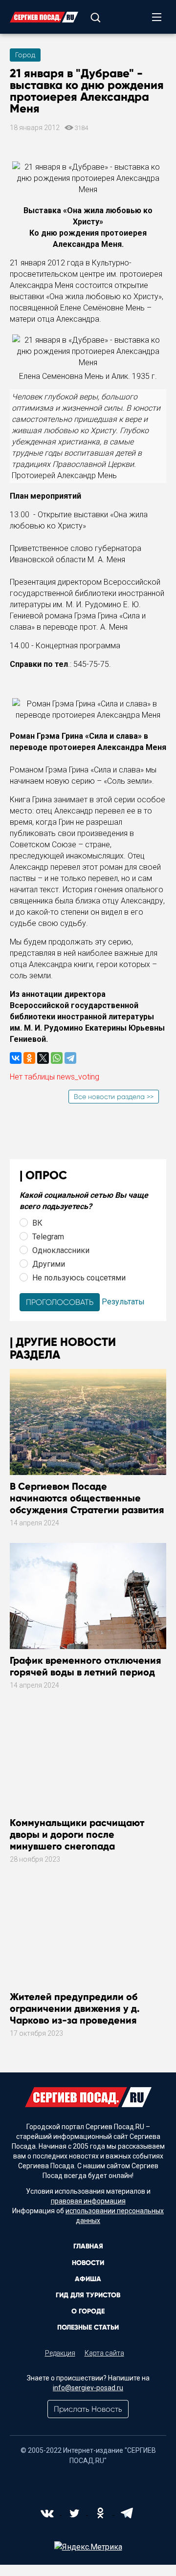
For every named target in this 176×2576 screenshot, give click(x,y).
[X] (43, 1058)
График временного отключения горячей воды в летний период (86, 1666)
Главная (88, 2246)
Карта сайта (104, 2353)
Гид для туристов (88, 2295)
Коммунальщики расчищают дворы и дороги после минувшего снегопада (77, 1834)
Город (25, 55)
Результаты (123, 1302)
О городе (88, 2311)
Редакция (60, 2353)
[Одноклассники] (29, 1058)
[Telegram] (70, 1058)
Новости (88, 2263)
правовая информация (88, 2201)
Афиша (88, 2279)
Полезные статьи (88, 2327)
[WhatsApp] (57, 1058)
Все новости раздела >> (114, 1097)
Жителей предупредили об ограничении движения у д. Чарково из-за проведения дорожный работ (75, 2014)
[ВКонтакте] (16, 1058)
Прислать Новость (88, 2409)
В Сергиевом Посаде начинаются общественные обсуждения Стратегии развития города (87, 1504)
